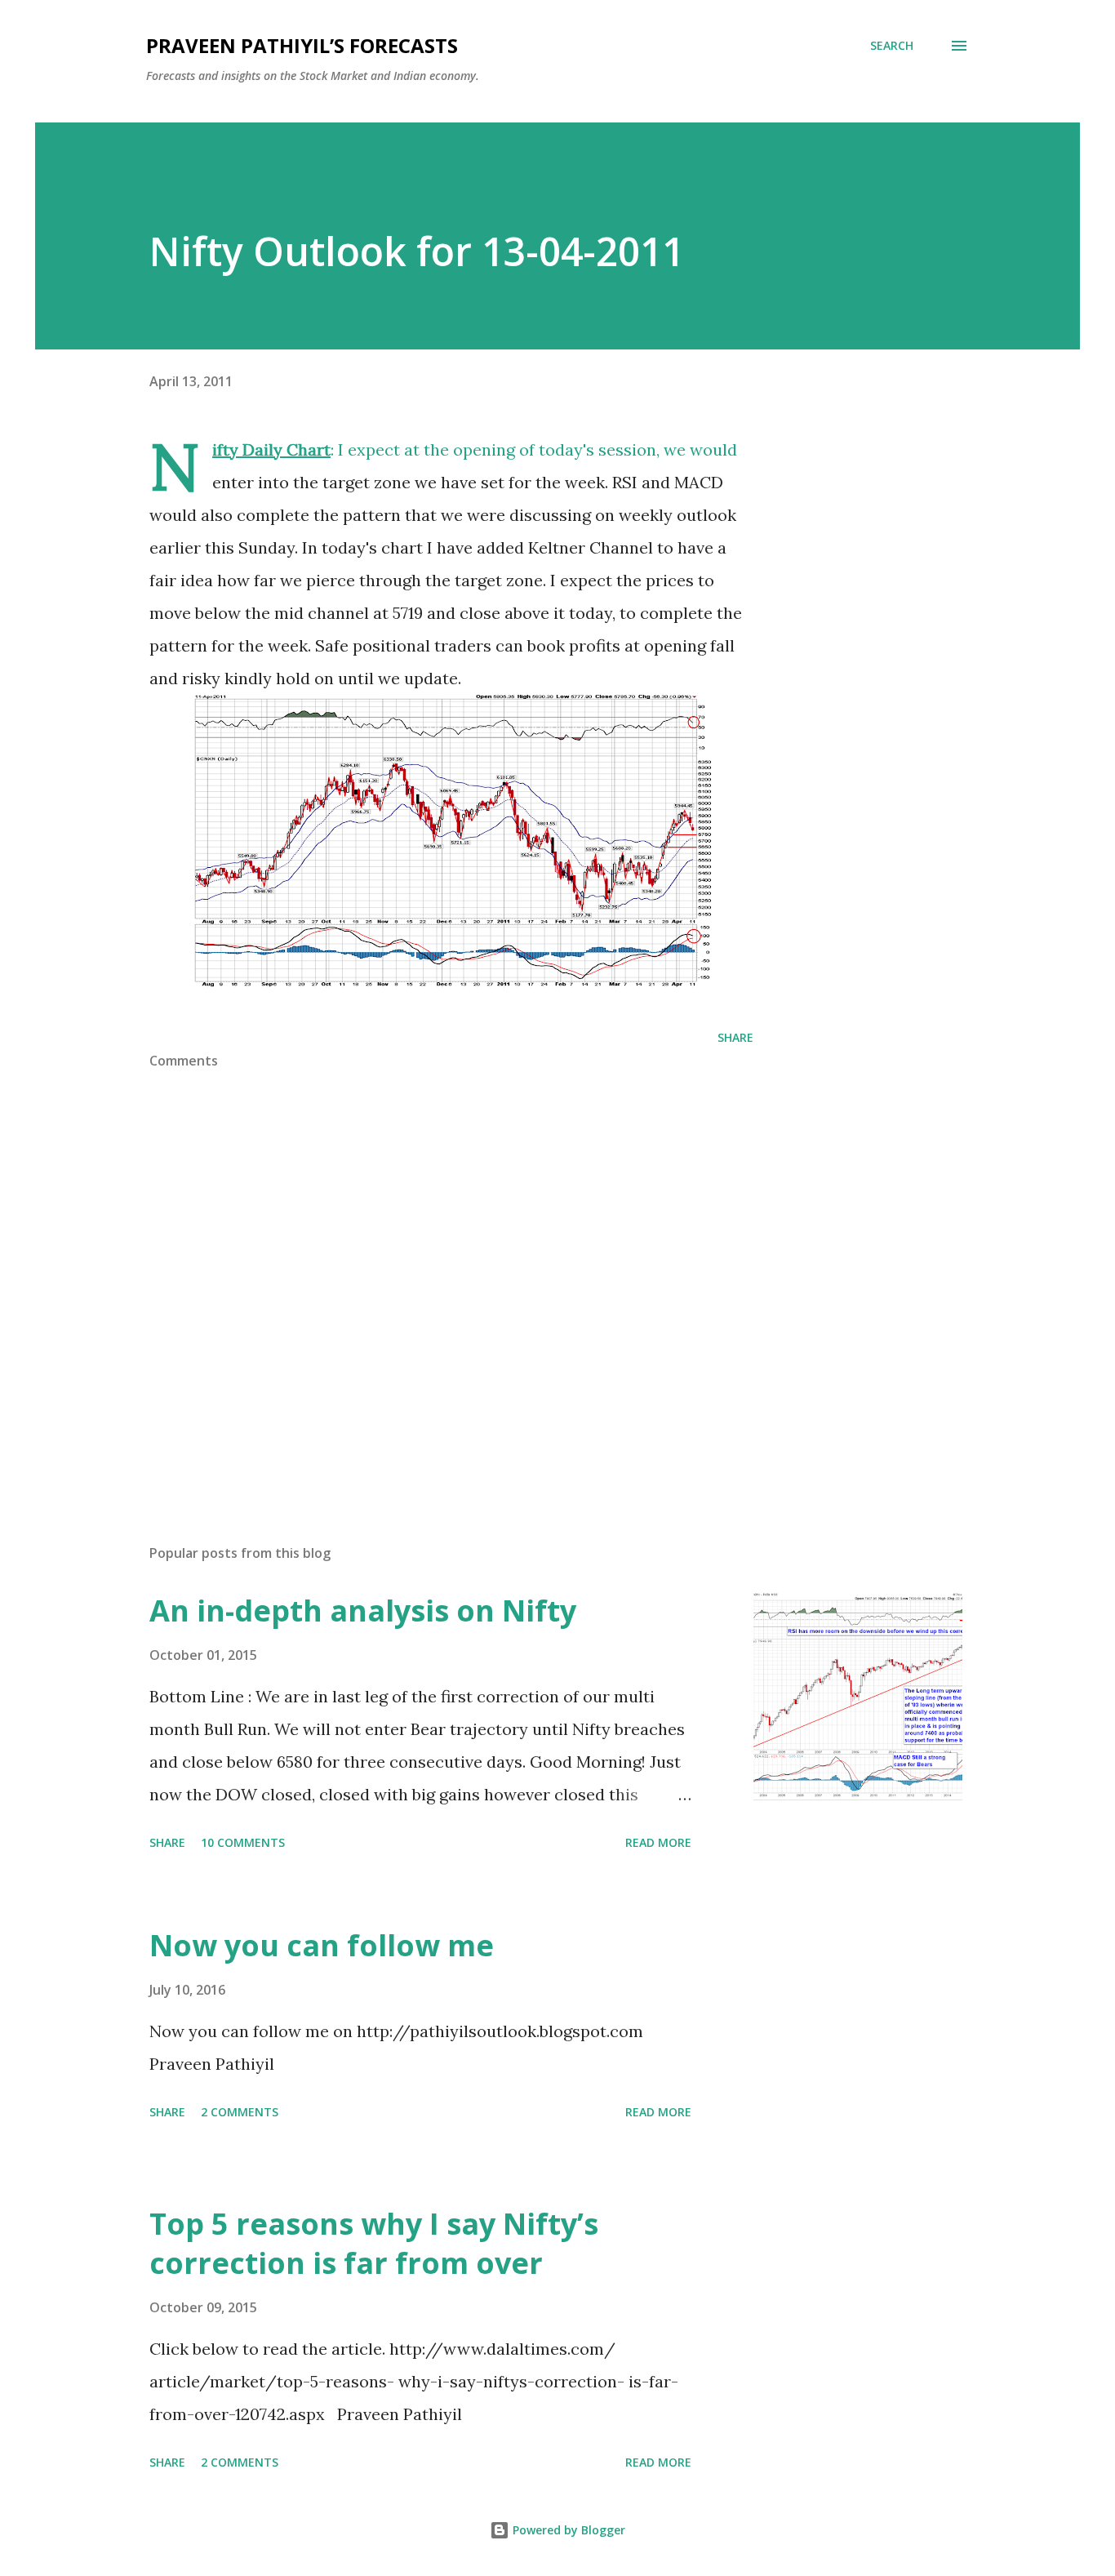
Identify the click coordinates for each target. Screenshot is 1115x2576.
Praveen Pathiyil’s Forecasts (302, 45)
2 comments (240, 2112)
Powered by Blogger (567, 2530)
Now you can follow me (322, 1945)
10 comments (243, 1842)
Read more (658, 1842)
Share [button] (735, 1037)
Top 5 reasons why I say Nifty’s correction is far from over (374, 2243)
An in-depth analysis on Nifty (363, 1611)
